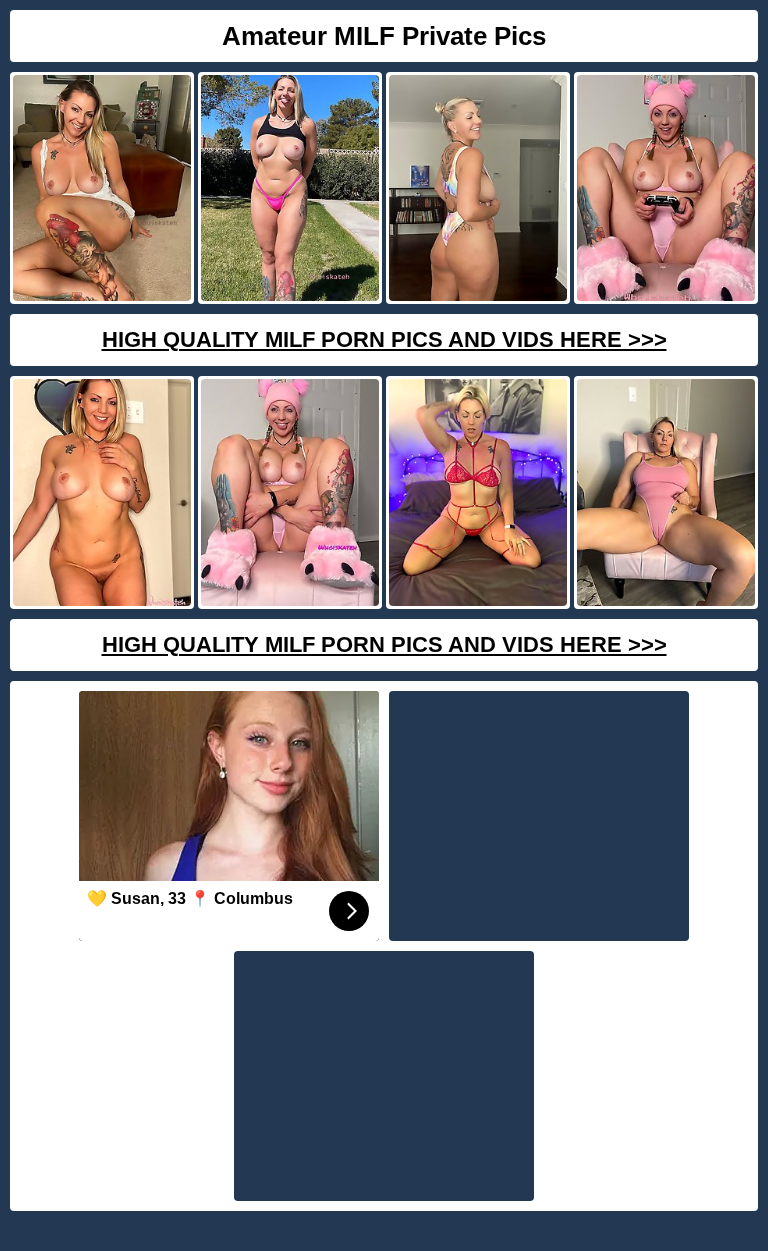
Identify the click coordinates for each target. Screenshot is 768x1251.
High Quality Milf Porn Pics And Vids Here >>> (384, 339)
